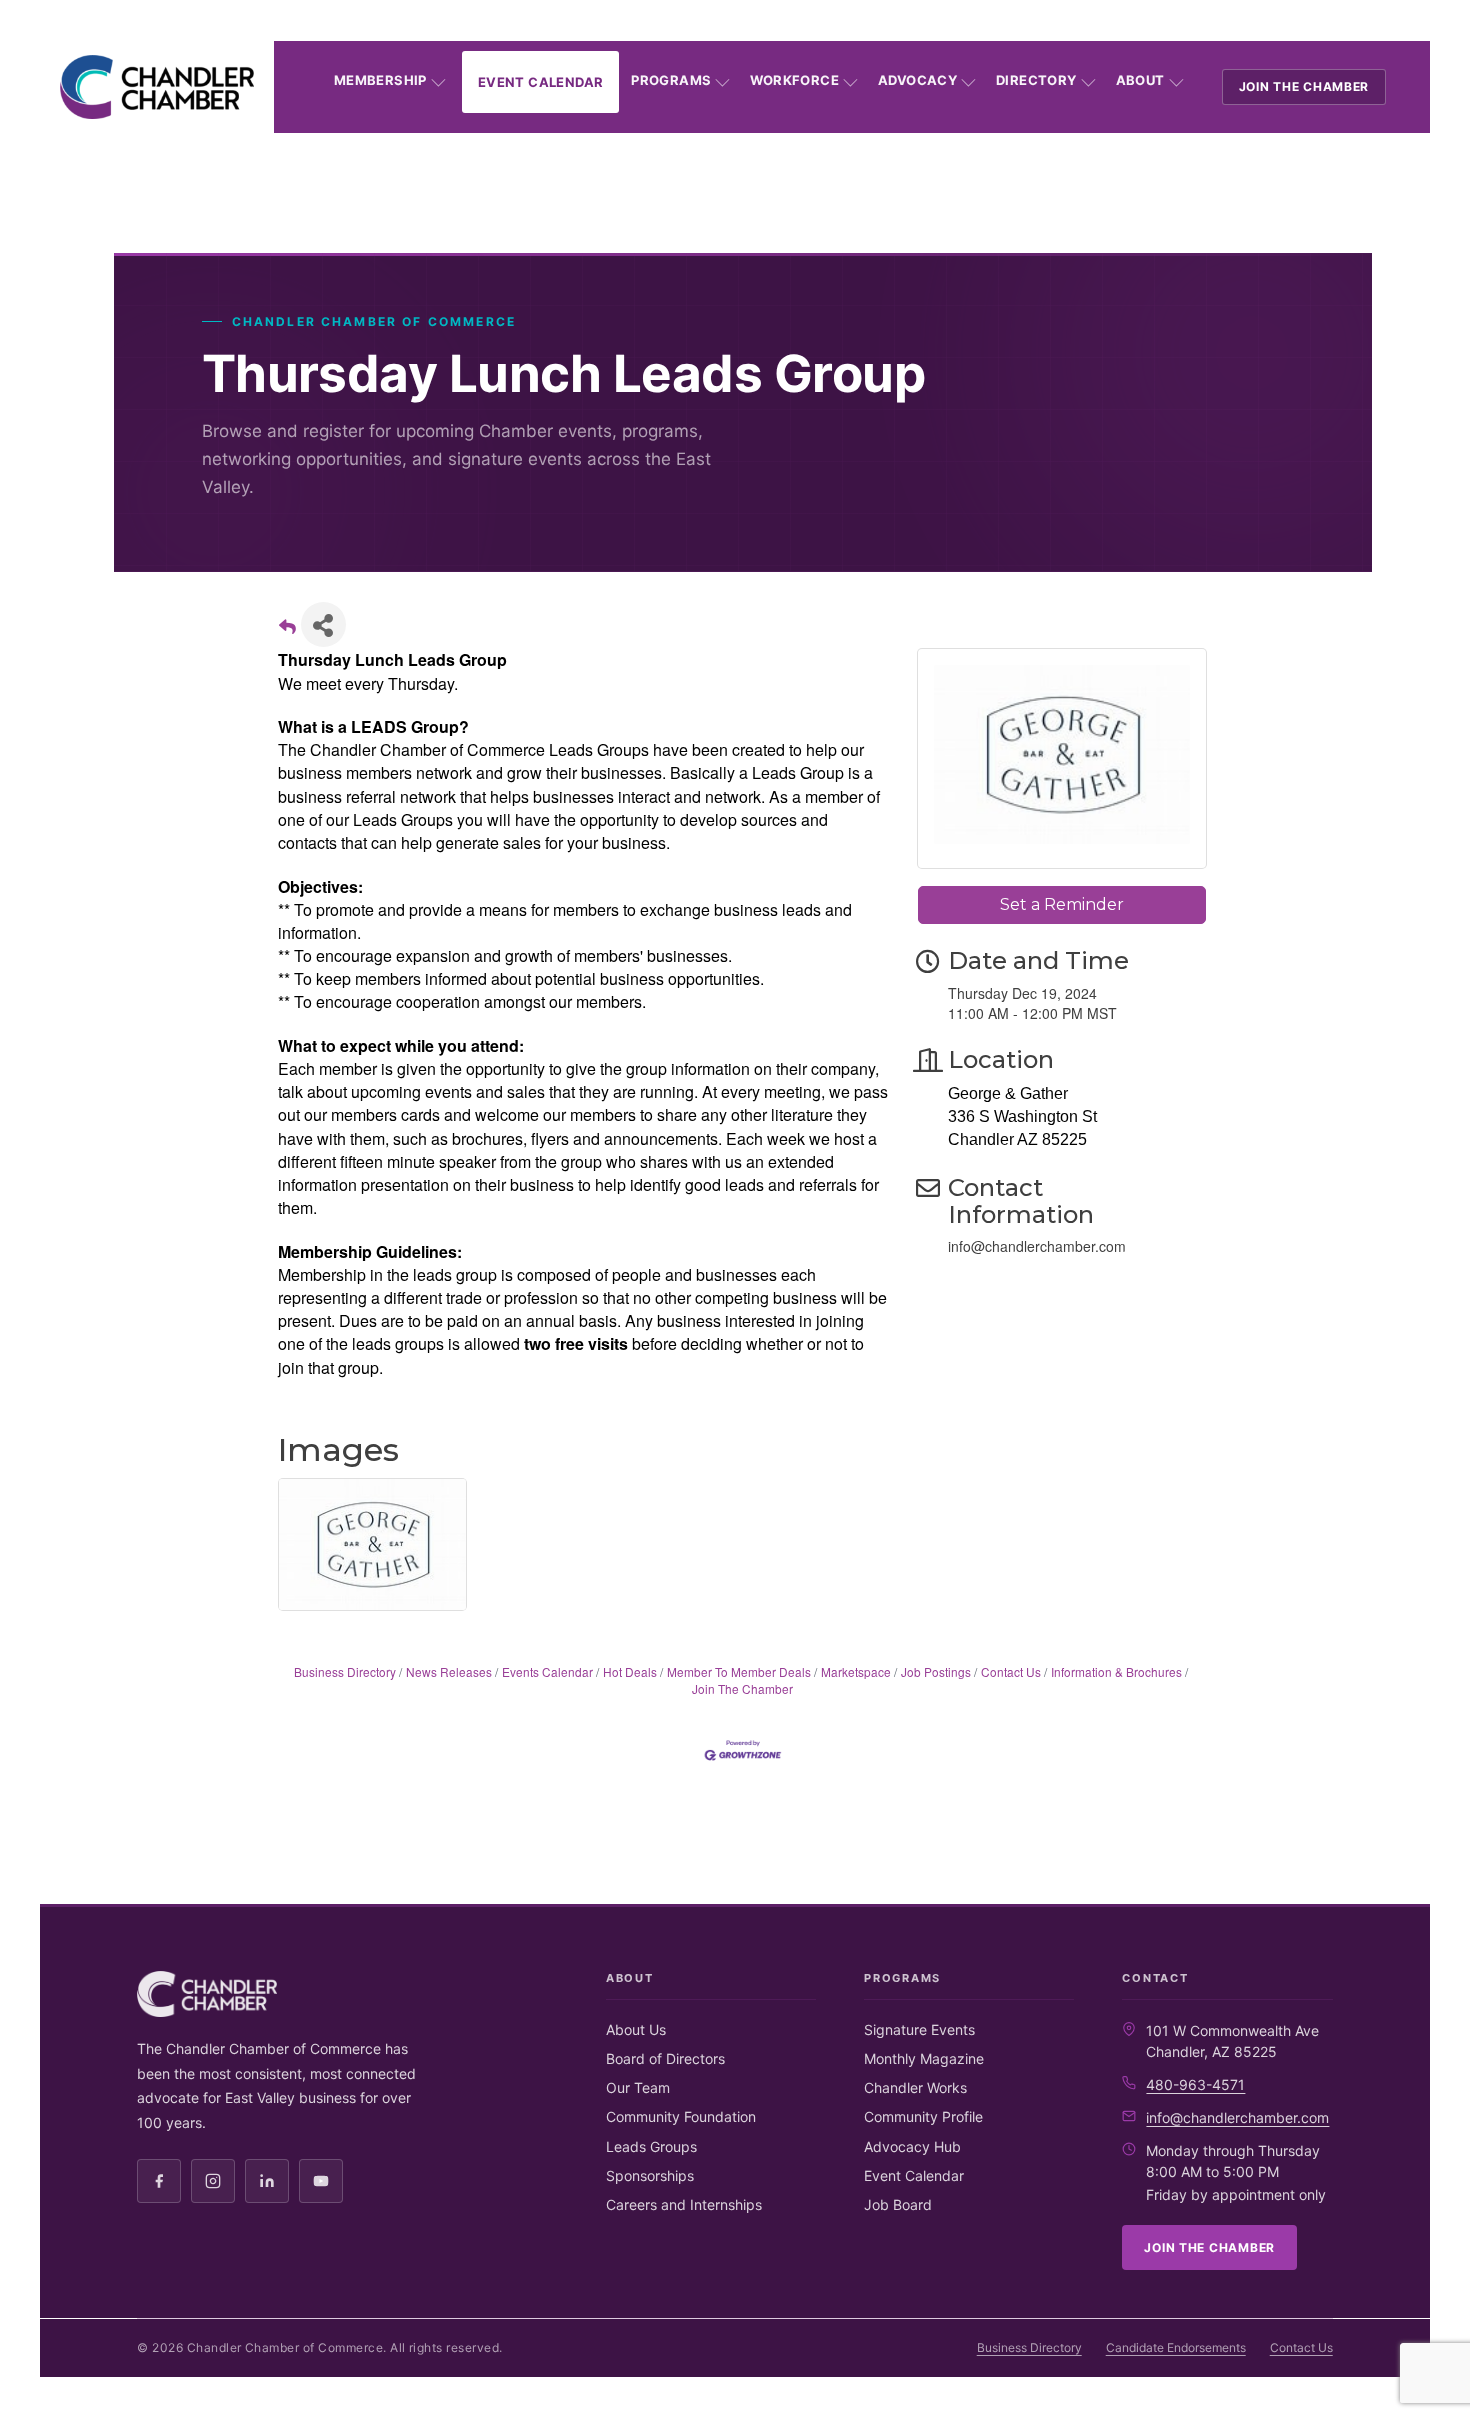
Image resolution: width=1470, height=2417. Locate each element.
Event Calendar (540, 82)
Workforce (794, 80)
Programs (671, 80)
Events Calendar (547, 1671)
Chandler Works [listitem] (915, 2087)
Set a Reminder (1062, 904)
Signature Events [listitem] (919, 2029)
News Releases (449, 1671)
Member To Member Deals (739, 1671)
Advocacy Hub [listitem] (912, 2146)
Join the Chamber (1304, 86)
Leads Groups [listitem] (651, 2146)
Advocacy (917, 80)
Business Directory (345, 1671)
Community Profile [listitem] (923, 2116)
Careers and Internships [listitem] (684, 2204)
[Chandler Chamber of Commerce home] (157, 87)
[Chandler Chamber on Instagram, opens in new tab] (213, 2181)
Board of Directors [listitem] (665, 2058)
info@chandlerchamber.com (1237, 2117)
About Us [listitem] (636, 2029)
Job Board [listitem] (898, 2204)
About (1140, 80)
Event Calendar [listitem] (914, 2175)
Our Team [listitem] (638, 2087)
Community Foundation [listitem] (681, 2116)
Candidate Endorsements (1176, 2347)
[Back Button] (287, 630)
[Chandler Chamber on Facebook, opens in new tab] (159, 2181)
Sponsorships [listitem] (650, 2175)
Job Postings (936, 1671)
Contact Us (1011, 1671)
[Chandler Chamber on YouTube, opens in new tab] (321, 2181)
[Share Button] (323, 624)
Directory (1036, 80)
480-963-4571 (1195, 2084)
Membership (380, 80)
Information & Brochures (1116, 1671)
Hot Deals (630, 1671)
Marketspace (856, 1671)
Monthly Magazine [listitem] (924, 2058)
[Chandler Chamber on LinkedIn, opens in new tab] (267, 2181)
